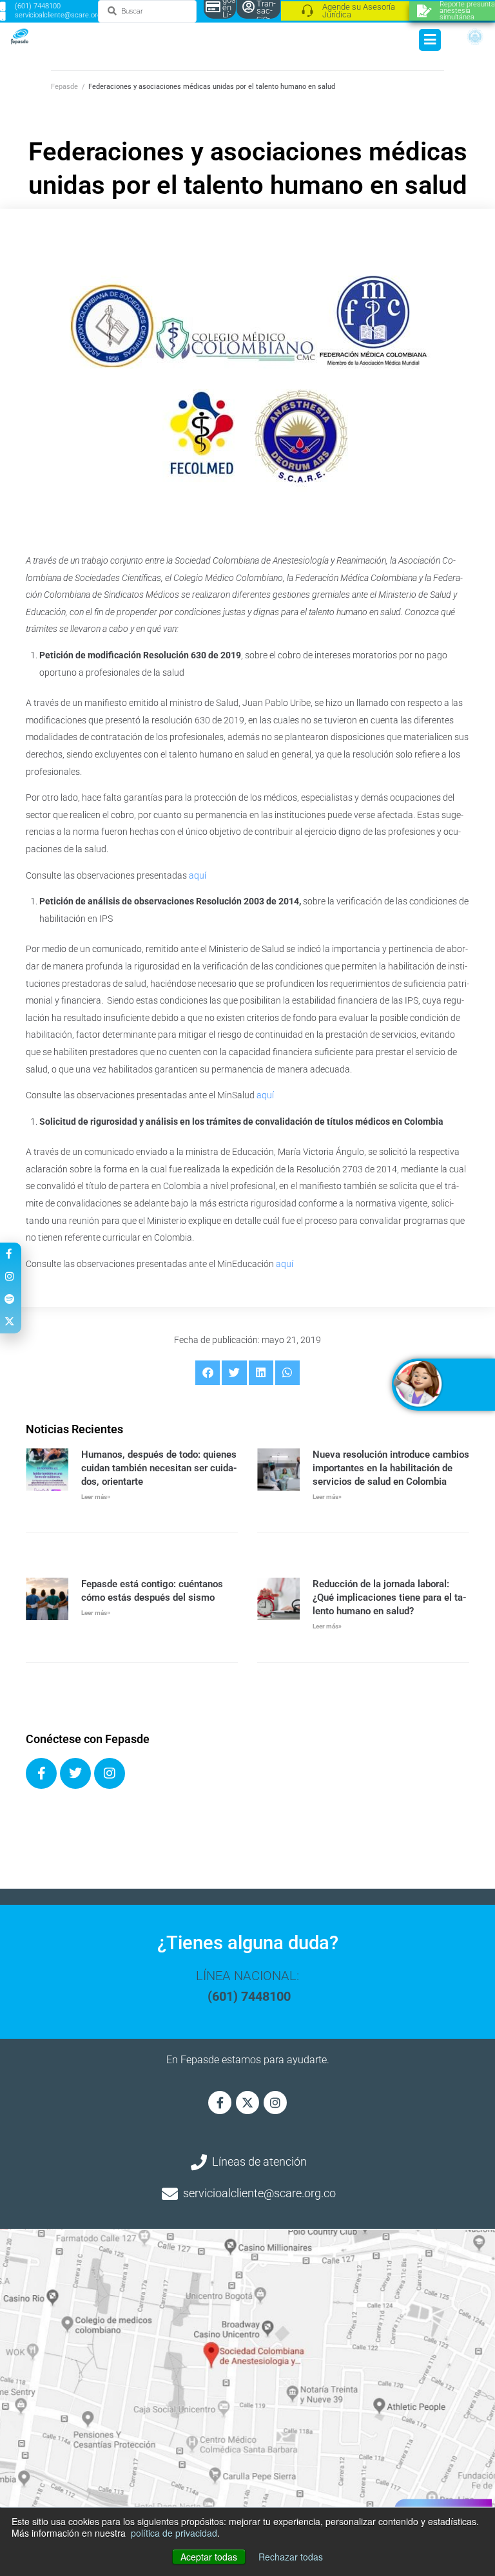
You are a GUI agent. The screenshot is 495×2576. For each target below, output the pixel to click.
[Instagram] (110, 1773)
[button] (208, 1373)
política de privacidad (174, 2533)
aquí (199, 875)
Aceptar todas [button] (209, 2557)
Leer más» (96, 1497)
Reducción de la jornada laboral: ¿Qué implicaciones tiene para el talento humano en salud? (390, 1598)
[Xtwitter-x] (247, 2103)
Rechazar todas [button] (291, 2557)
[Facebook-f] (220, 2103)
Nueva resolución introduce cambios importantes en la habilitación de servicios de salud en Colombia (391, 1468)
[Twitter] (75, 1773)
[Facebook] (41, 1773)
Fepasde (64, 87)
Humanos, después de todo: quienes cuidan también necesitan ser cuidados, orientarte (159, 1468)
